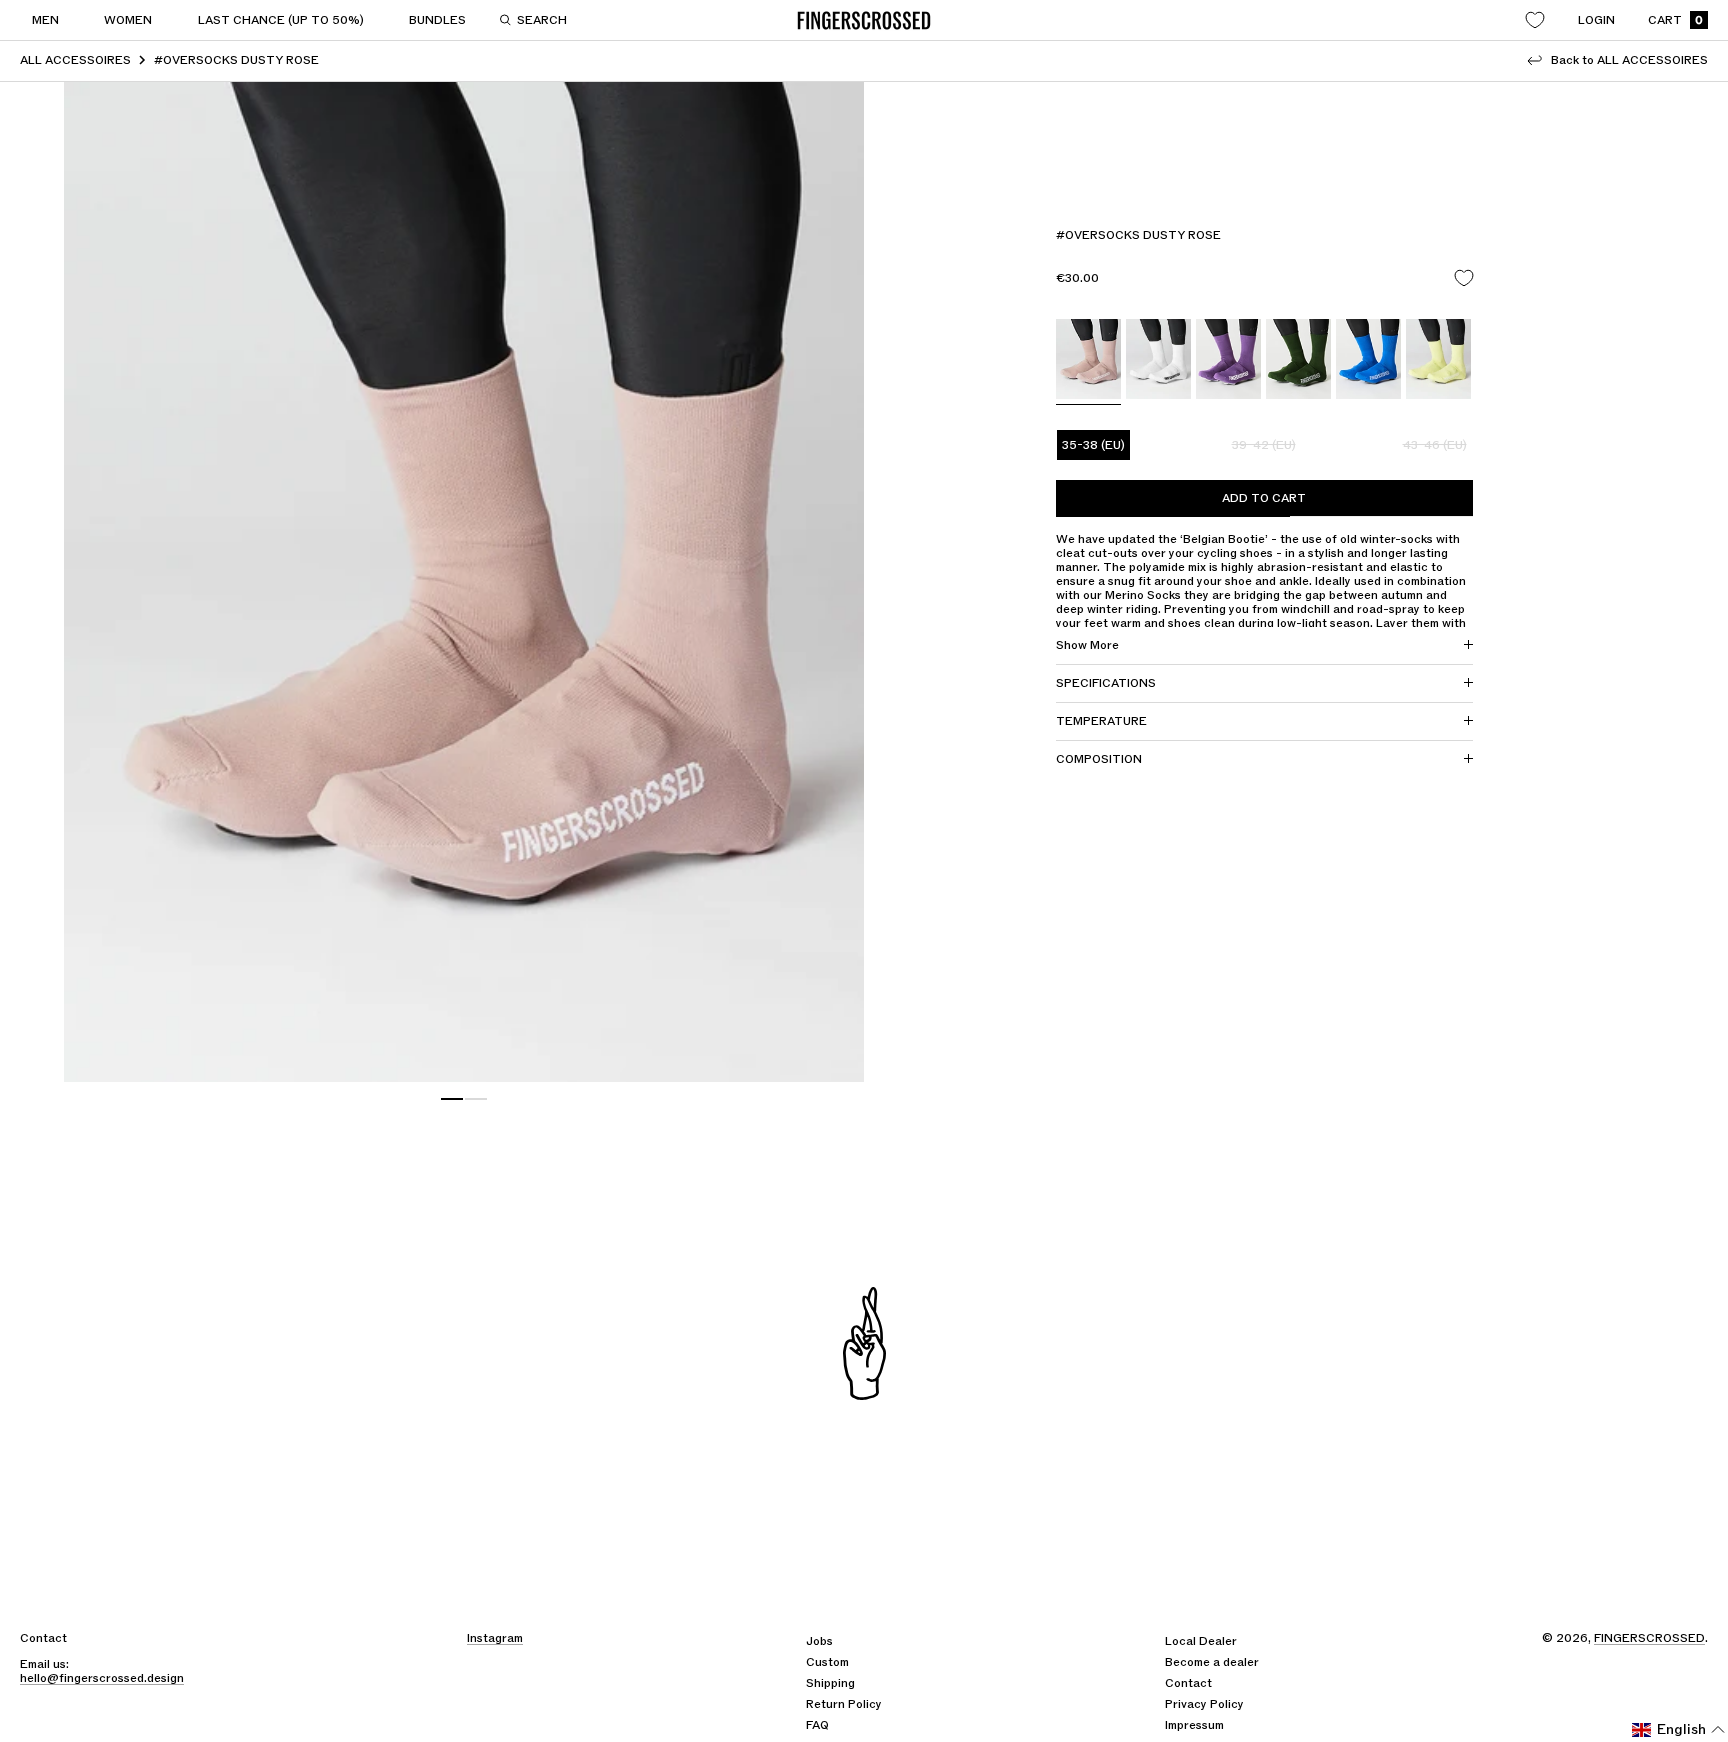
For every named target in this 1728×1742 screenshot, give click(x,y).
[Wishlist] (1535, 20)
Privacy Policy (1204, 1704)
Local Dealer (1201, 1641)
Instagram (495, 1638)
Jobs (819, 1641)
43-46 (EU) (1435, 445)
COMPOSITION (1099, 759)
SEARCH (542, 20)
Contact (1188, 1683)
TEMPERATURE (1101, 721)
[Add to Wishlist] (1464, 278)
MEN (45, 20)
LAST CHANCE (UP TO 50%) (281, 20)
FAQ (817, 1725)
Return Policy (844, 1704)
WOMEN (128, 20)
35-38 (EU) (1093, 445)
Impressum (1194, 1725)
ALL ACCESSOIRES (75, 60)
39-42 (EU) (1264, 445)
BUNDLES (437, 20)
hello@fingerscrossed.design (102, 1678)
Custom (827, 1662)
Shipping (830, 1683)
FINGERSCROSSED (1649, 1638)
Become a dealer (1212, 1662)
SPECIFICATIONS (1106, 683)
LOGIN (1596, 20)
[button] (1679, 1730)
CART (1675, 20)
